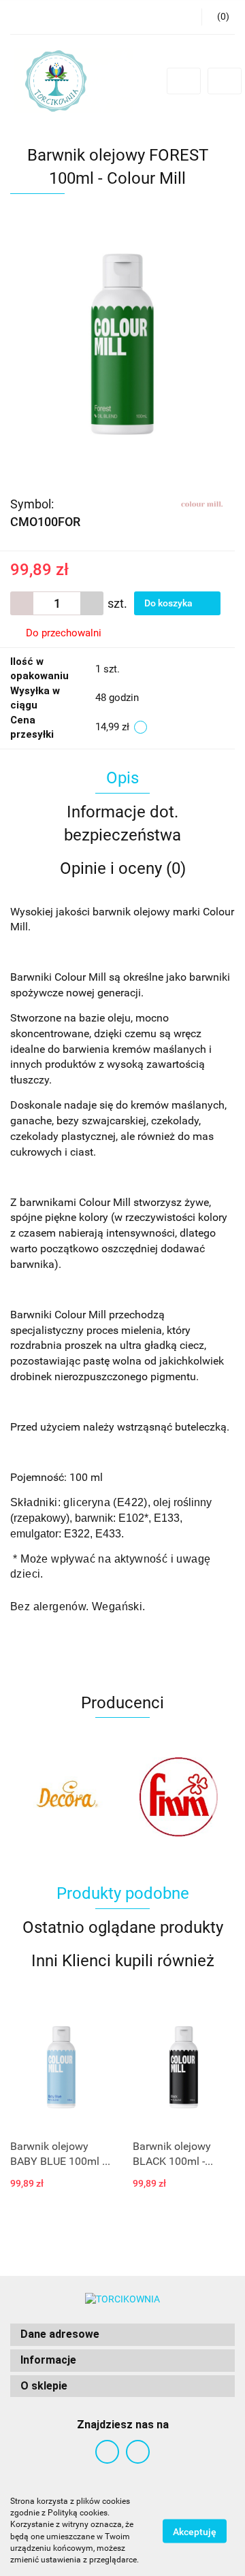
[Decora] (66, 1797)
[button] (122, 2335)
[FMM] (179, 1797)
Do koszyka (169, 603)
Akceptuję (195, 2531)
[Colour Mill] (202, 503)
